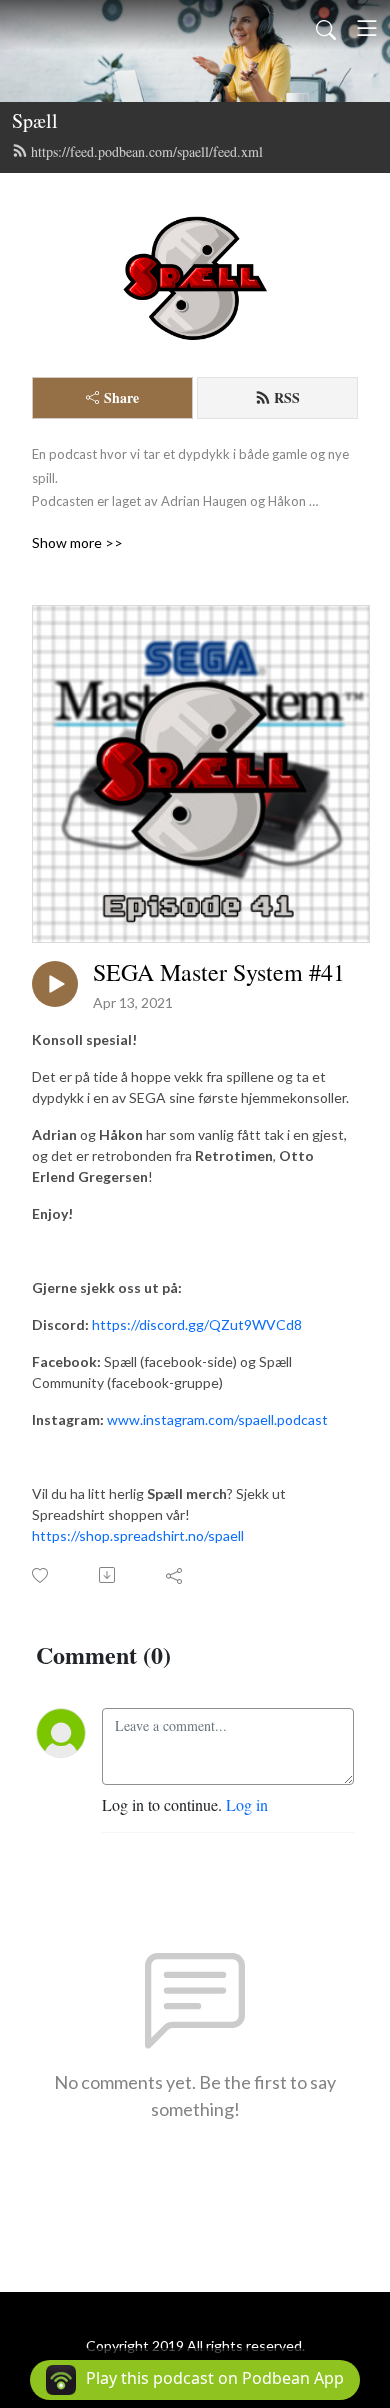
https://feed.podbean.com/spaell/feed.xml (147, 151)
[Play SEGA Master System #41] (55, 984)
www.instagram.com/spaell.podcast (217, 1419)
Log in (247, 1804)
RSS (287, 397)
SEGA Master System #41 (219, 972)
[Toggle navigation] (367, 28)
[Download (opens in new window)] (108, 1575)
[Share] (175, 1575)
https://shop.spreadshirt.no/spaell (138, 1535)
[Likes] (41, 1575)
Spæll (35, 120)
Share (121, 397)
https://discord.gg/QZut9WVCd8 (197, 1324)
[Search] (326, 28)
